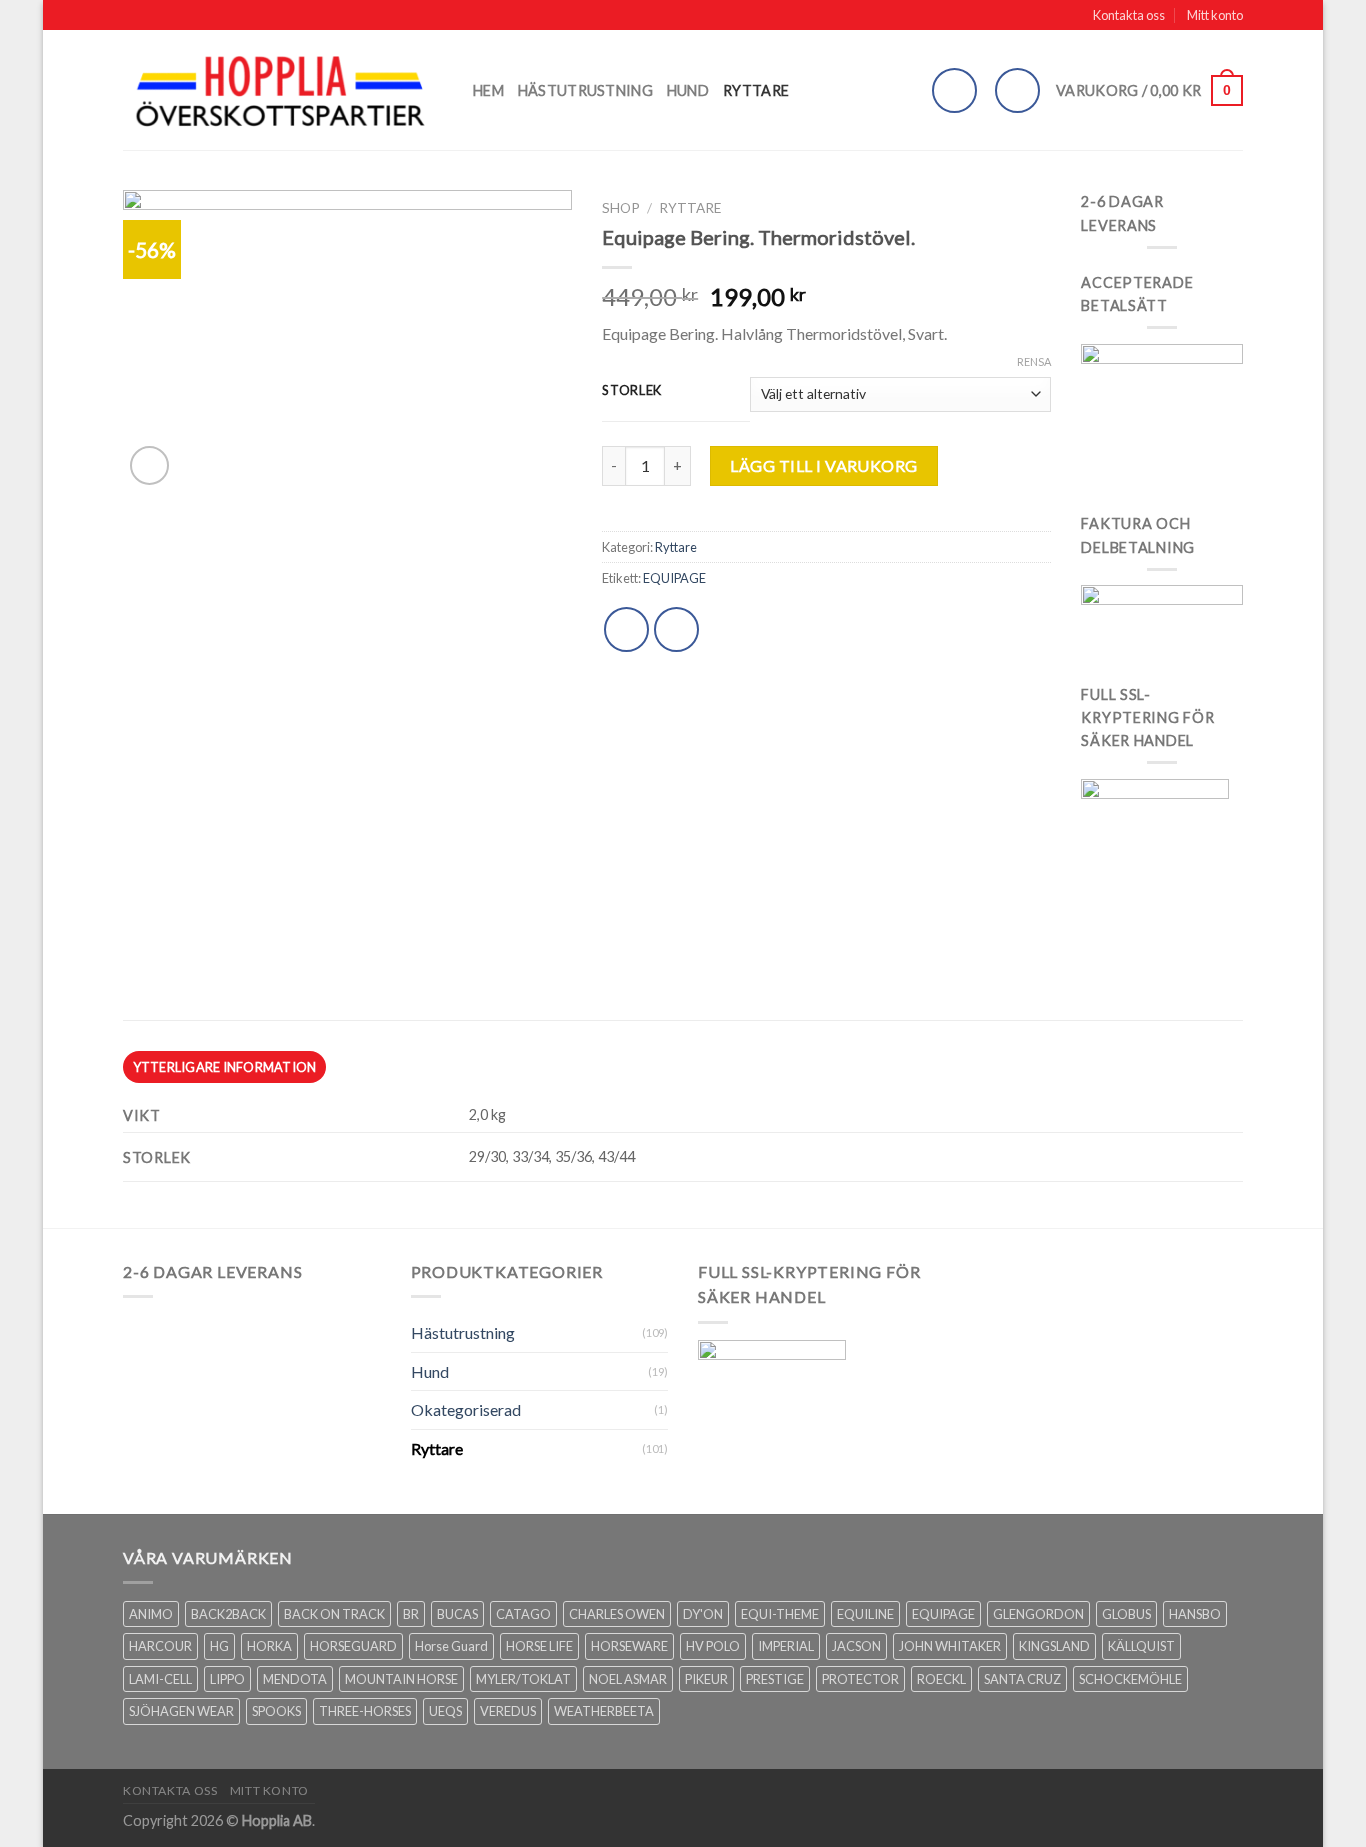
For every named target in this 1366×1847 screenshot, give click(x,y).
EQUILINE (865, 1614)
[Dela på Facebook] (626, 629)
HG (219, 1646)
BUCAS (457, 1614)
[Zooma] (149, 465)
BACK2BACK (228, 1614)
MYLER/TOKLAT (523, 1679)
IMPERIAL (786, 1646)
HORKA (269, 1646)
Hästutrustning (585, 90)
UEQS (445, 1711)
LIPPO (227, 1679)
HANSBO (1195, 1614)
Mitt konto (1215, 15)
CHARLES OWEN (617, 1614)
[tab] (224, 1067)
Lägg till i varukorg (824, 465)
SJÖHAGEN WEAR (181, 1711)
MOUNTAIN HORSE (401, 1679)
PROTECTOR (860, 1679)
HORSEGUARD (353, 1646)
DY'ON (703, 1614)
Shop (621, 208)
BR (411, 1614)
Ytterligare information (225, 1067)
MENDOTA (295, 1679)
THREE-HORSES (365, 1711)
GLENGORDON (1038, 1614)
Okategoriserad (466, 1409)
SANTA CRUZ (1022, 1679)
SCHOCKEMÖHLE (1130, 1679)
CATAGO (523, 1614)
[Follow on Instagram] (954, 90)
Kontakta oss (1129, 15)
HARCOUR (160, 1646)
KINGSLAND (1054, 1646)
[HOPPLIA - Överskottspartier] (283, 90)
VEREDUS (508, 1711)
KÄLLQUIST (1141, 1646)
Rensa (1034, 361)
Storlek (632, 391)
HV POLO (713, 1646)
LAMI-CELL (160, 1679)
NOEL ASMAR (628, 1679)
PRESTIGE (775, 1679)
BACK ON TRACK (334, 1614)
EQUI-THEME (780, 1614)
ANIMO (151, 1614)
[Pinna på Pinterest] (676, 629)
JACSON (856, 1646)
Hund (688, 90)
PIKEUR (706, 1679)
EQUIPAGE (674, 578)
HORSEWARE (629, 1646)
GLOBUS (1126, 1614)
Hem (488, 90)
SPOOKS (276, 1711)
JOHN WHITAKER (950, 1646)
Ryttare (756, 90)
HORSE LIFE (539, 1646)
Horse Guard (451, 1646)
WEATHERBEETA (604, 1711)
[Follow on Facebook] (1017, 90)
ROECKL (941, 1679)
